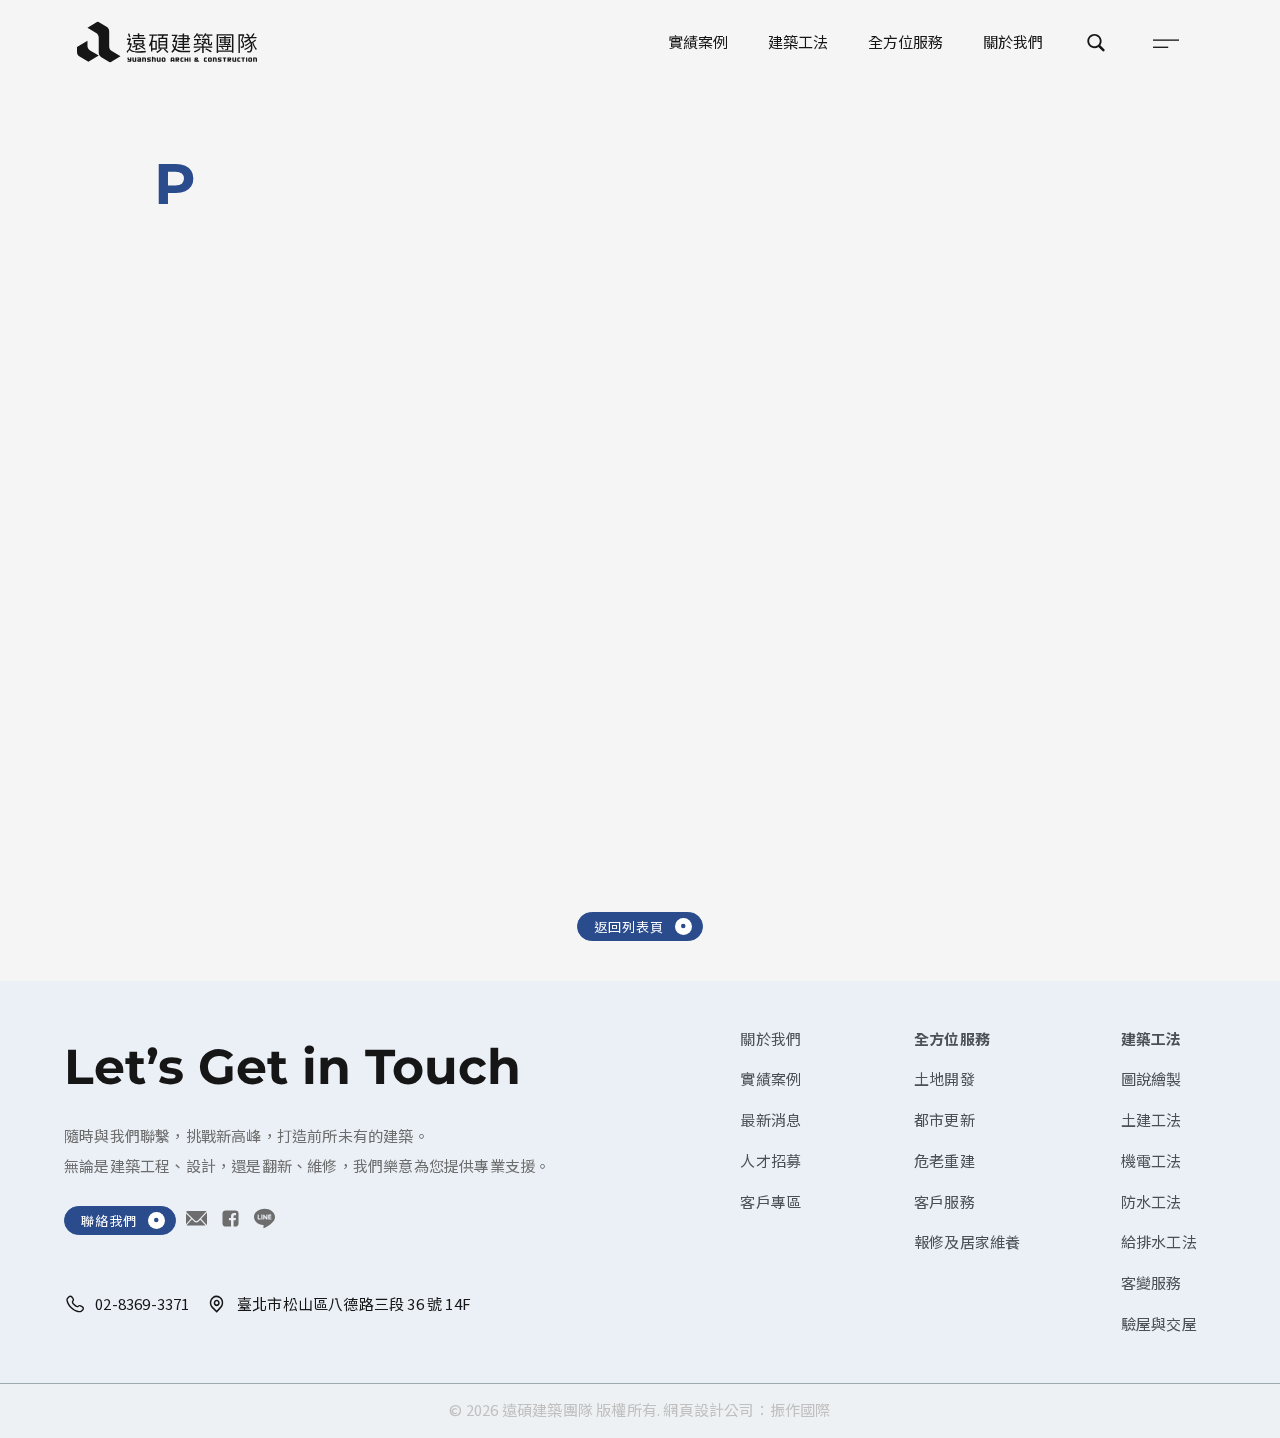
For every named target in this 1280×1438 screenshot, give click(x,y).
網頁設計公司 (708, 1409)
